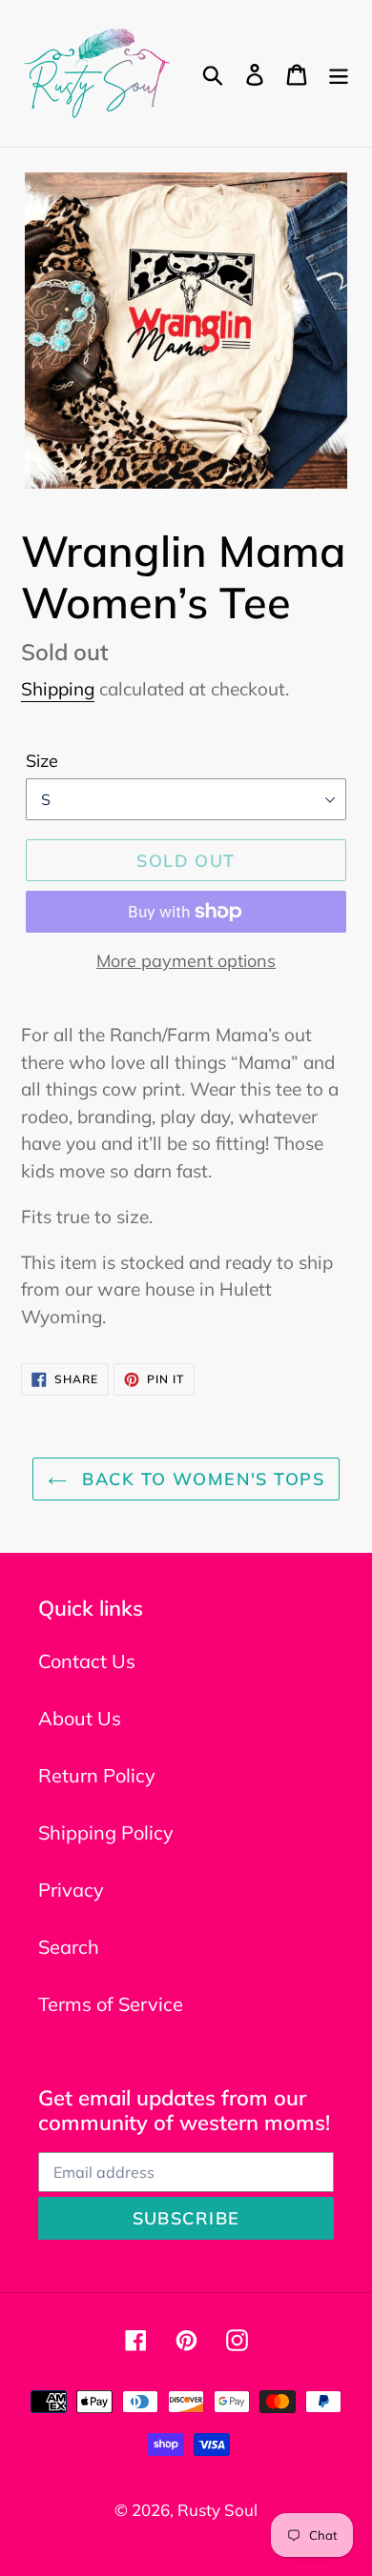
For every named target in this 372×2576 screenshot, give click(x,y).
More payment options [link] (186, 961)
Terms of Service (111, 2004)
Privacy (71, 1890)
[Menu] (339, 73)
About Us (80, 1718)
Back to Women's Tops (200, 1479)
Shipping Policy (106, 1832)
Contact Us (87, 1661)
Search (69, 1947)
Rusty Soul (217, 2510)
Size (42, 761)
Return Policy (97, 1775)
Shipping (58, 689)
